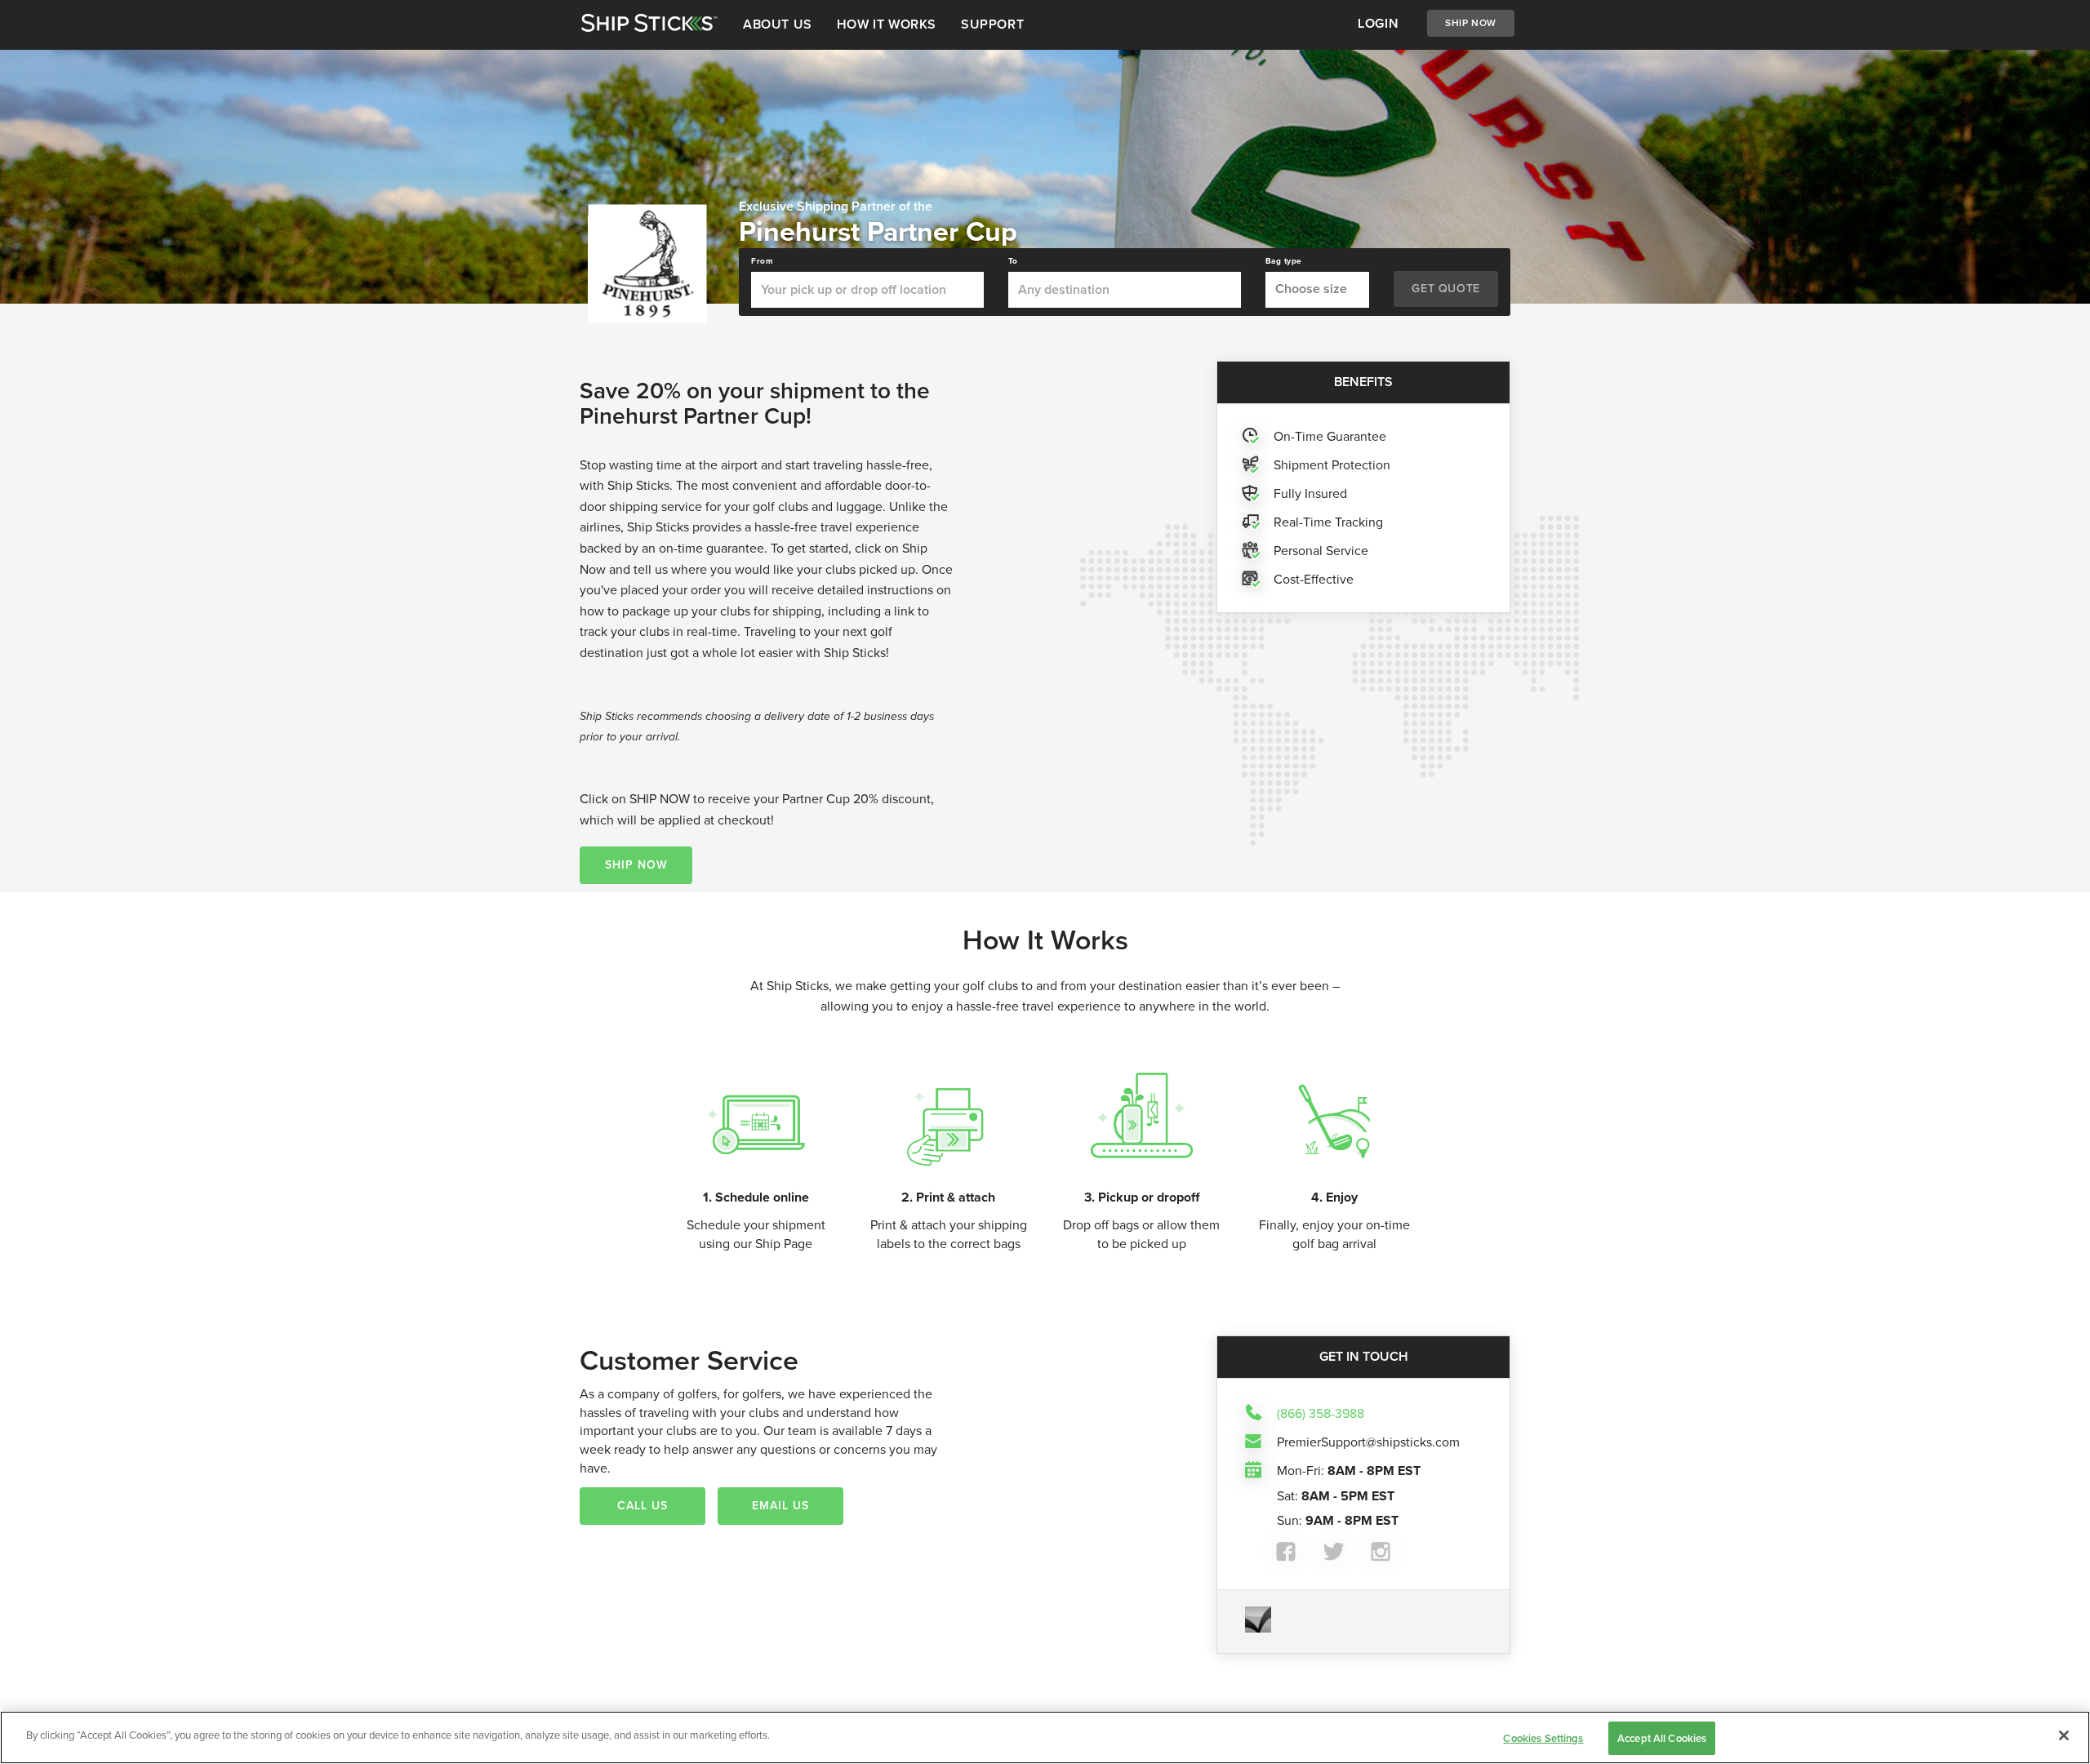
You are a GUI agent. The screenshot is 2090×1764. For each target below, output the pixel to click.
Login (1378, 23)
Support (992, 24)
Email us (780, 1506)
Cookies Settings (1543, 1738)
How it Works (887, 24)
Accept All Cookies (1662, 1738)
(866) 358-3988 (1321, 1413)
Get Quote (1445, 289)
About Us (778, 24)
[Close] (2064, 1735)
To (1013, 261)
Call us (643, 1506)
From (762, 261)
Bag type (1284, 261)
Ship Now (1471, 23)
